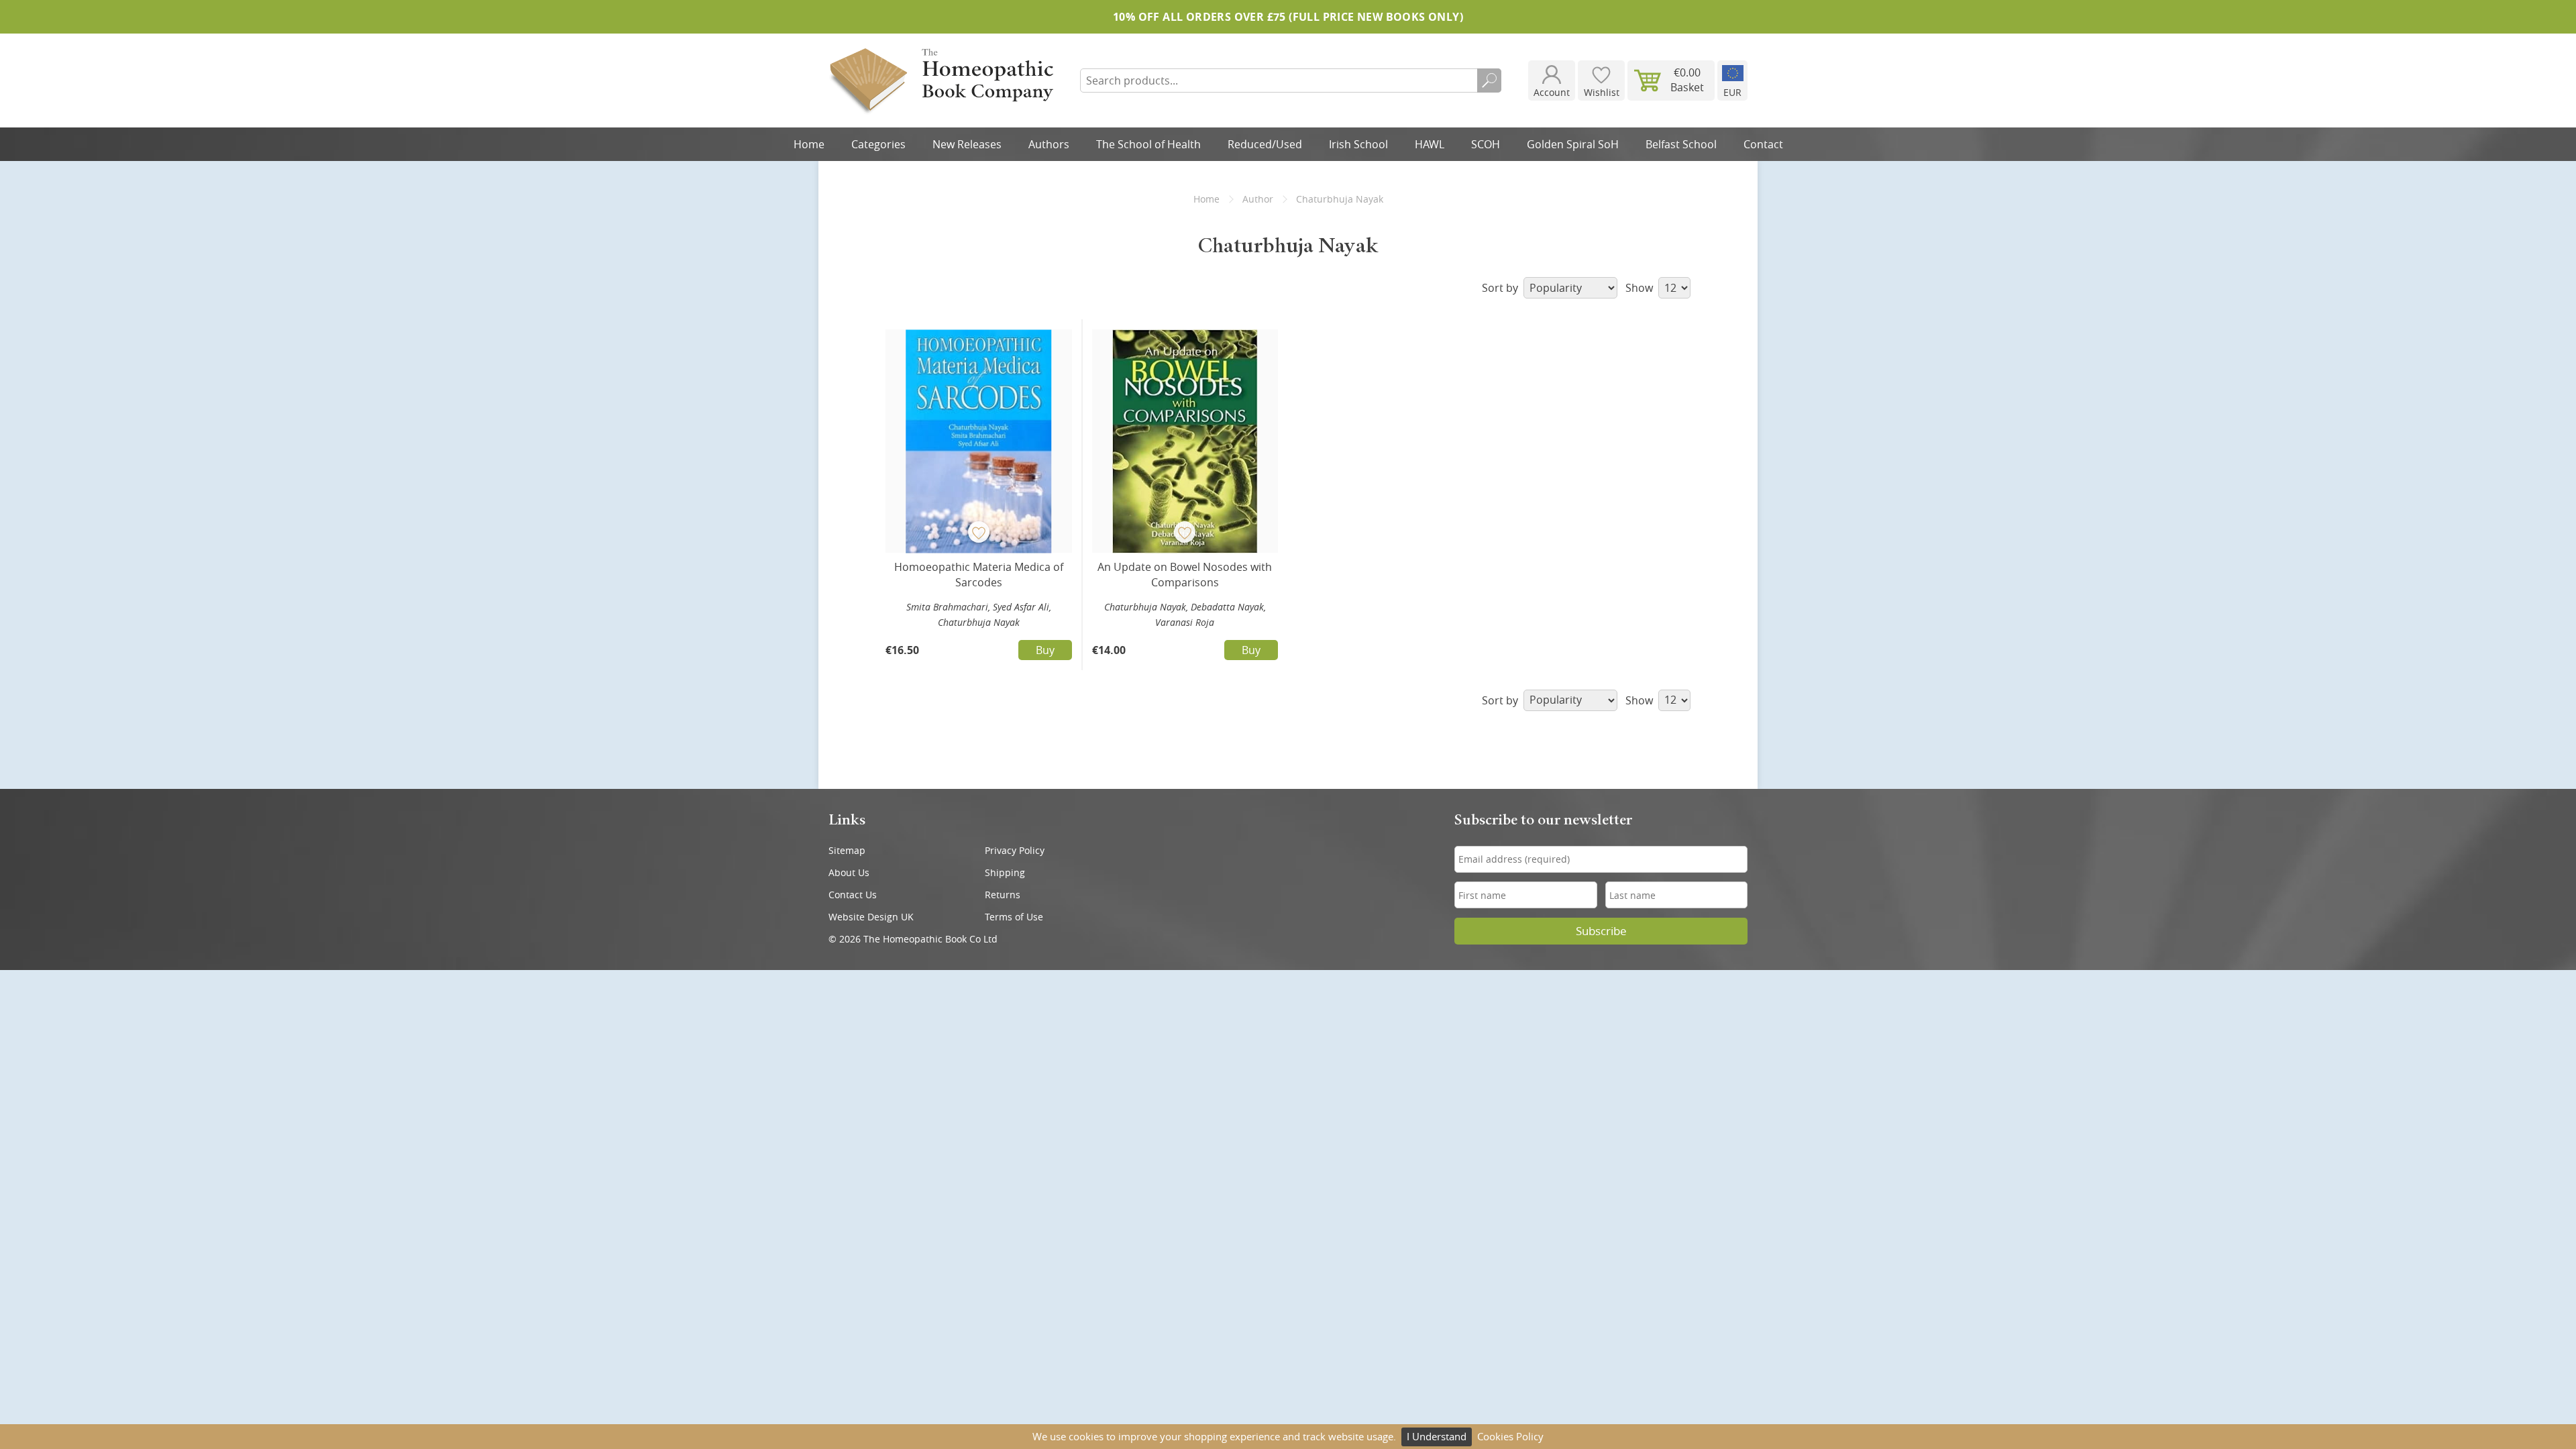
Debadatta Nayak (1227, 607)
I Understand (1437, 1436)
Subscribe (1601, 931)
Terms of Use (1014, 917)
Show (1641, 288)
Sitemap (847, 850)
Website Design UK (871, 917)
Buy (1045, 650)
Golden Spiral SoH (1573, 144)
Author (1258, 199)
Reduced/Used (1265, 144)
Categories (878, 144)
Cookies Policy (1510, 1436)
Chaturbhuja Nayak (979, 622)
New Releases (967, 144)
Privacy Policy (1015, 850)
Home (809, 144)
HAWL (1430, 144)
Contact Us (853, 895)
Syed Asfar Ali (1021, 607)
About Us (849, 872)
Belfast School (1681, 144)
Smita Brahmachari (947, 607)
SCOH (1486, 144)
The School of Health (1148, 144)
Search (1489, 80)
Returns (1003, 895)
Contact (1763, 144)
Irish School (1358, 144)
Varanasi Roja (1185, 622)
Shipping (1005, 872)
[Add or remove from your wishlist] (979, 532)
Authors (1049, 144)
